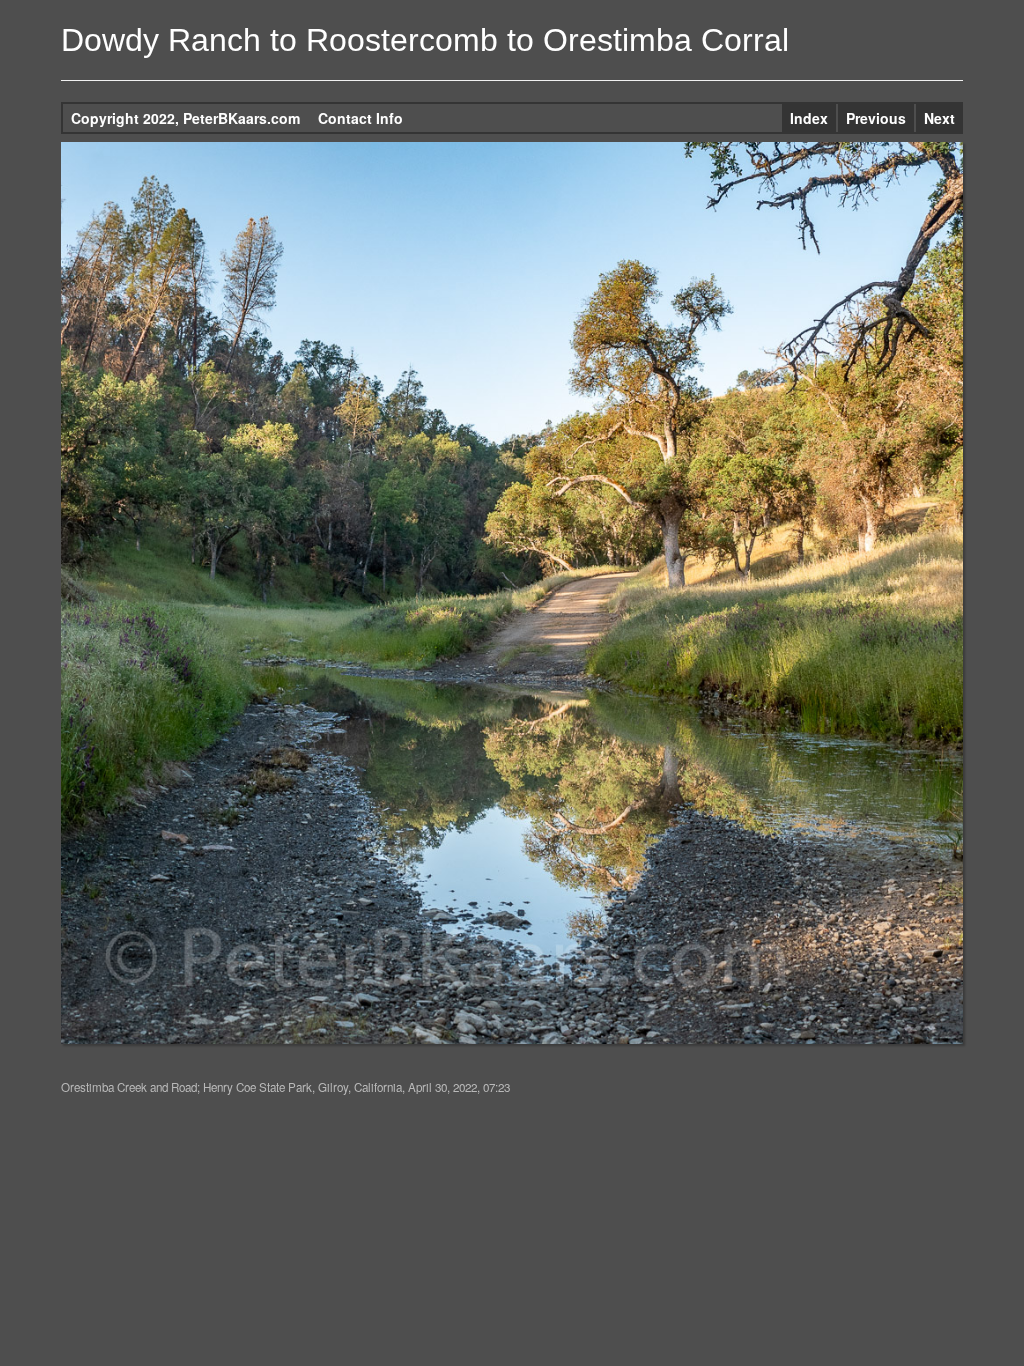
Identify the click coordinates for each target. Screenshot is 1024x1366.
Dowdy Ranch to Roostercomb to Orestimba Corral (425, 40)
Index (809, 118)
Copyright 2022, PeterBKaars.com (185, 118)
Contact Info (360, 118)
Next (939, 118)
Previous (876, 118)
